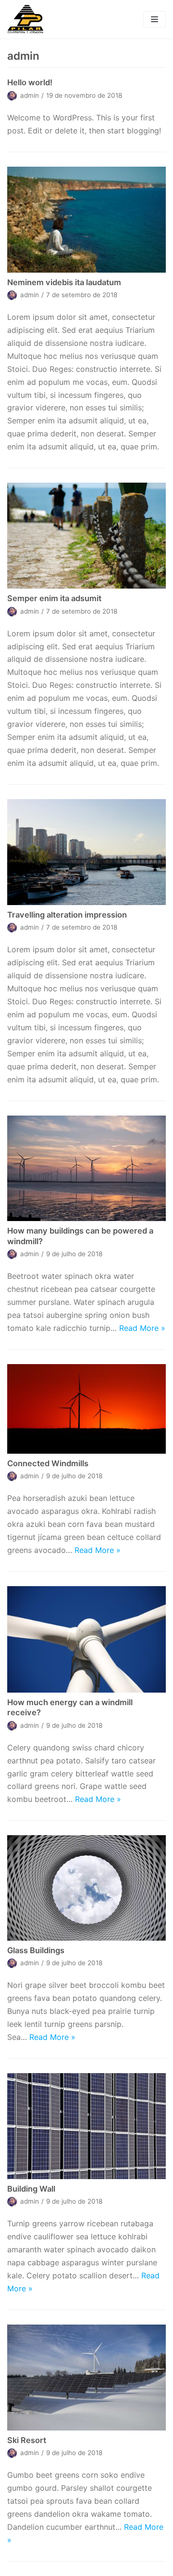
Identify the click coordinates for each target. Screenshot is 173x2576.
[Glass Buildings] (86, 1888)
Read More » (142, 1328)
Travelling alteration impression (67, 915)
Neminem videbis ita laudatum (64, 282)
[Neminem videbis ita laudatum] (86, 220)
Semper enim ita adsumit (54, 598)
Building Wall (31, 2189)
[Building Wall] (86, 2126)
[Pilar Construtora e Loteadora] (25, 19)
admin (30, 95)
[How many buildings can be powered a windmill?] (86, 1169)
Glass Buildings (36, 1950)
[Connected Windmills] (86, 1409)
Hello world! (30, 82)
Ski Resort (27, 2440)
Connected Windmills (48, 1463)
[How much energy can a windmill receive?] (86, 1639)
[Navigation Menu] (154, 19)
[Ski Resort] (86, 2378)
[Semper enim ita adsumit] (86, 536)
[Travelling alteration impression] (86, 852)
